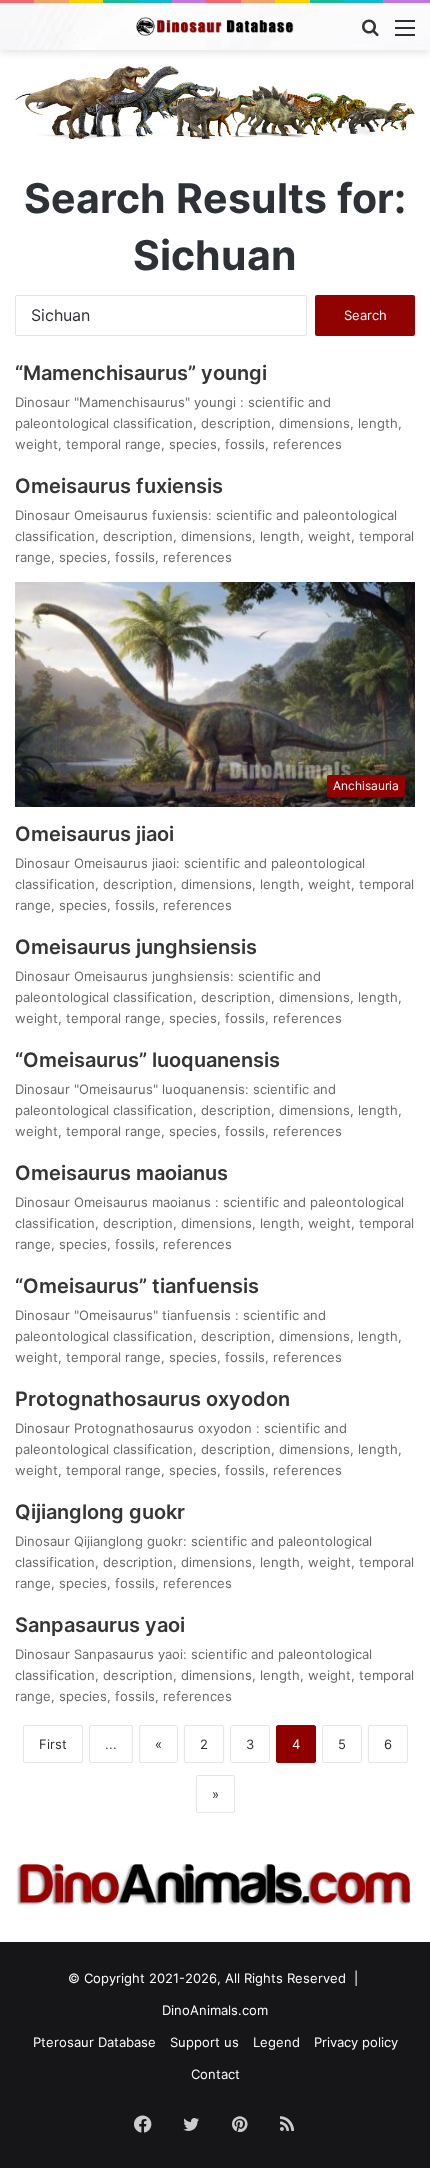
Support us (204, 2042)
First (53, 1744)
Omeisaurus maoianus (124, 1173)
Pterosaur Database (94, 2042)
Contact (215, 2074)
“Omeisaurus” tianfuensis (137, 1286)
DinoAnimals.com (215, 2010)
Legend (276, 2042)
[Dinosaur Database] (215, 26)
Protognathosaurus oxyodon (155, 1399)
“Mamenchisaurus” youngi (143, 373)
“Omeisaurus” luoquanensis (147, 1060)
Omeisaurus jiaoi (94, 834)
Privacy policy (356, 2042)
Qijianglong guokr (100, 1512)
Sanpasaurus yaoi (100, 1625)
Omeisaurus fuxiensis (119, 486)
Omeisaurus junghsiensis (136, 947)
